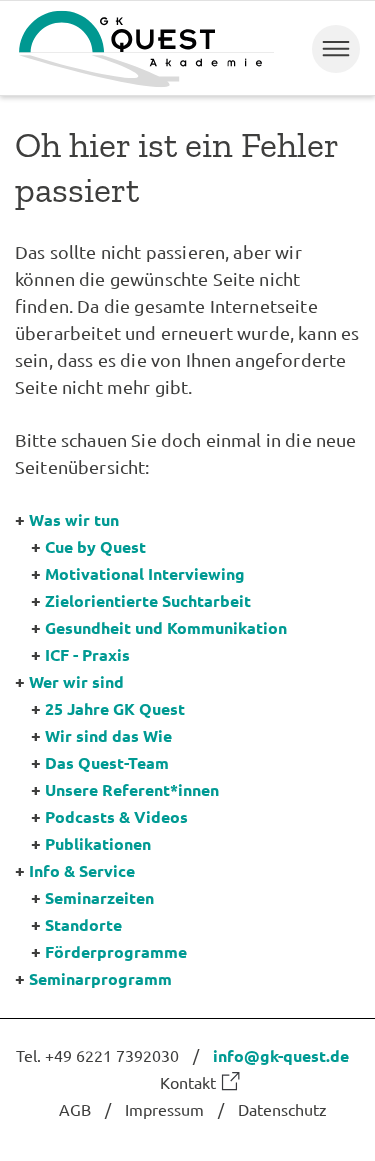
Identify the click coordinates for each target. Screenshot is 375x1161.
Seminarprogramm (100, 978)
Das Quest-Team (107, 762)
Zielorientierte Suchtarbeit (148, 600)
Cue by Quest (95, 546)
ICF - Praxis (87, 654)
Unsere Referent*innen (132, 789)
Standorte (83, 924)
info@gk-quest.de (281, 1055)
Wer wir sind (76, 681)
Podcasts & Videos (116, 816)
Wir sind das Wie (108, 735)
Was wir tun (74, 519)
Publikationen (98, 843)
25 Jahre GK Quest (115, 708)
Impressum (164, 1109)
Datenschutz (282, 1109)
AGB (75, 1109)
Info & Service (82, 870)
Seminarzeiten (99, 897)
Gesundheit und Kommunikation (166, 627)
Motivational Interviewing (145, 573)
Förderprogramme (116, 951)
